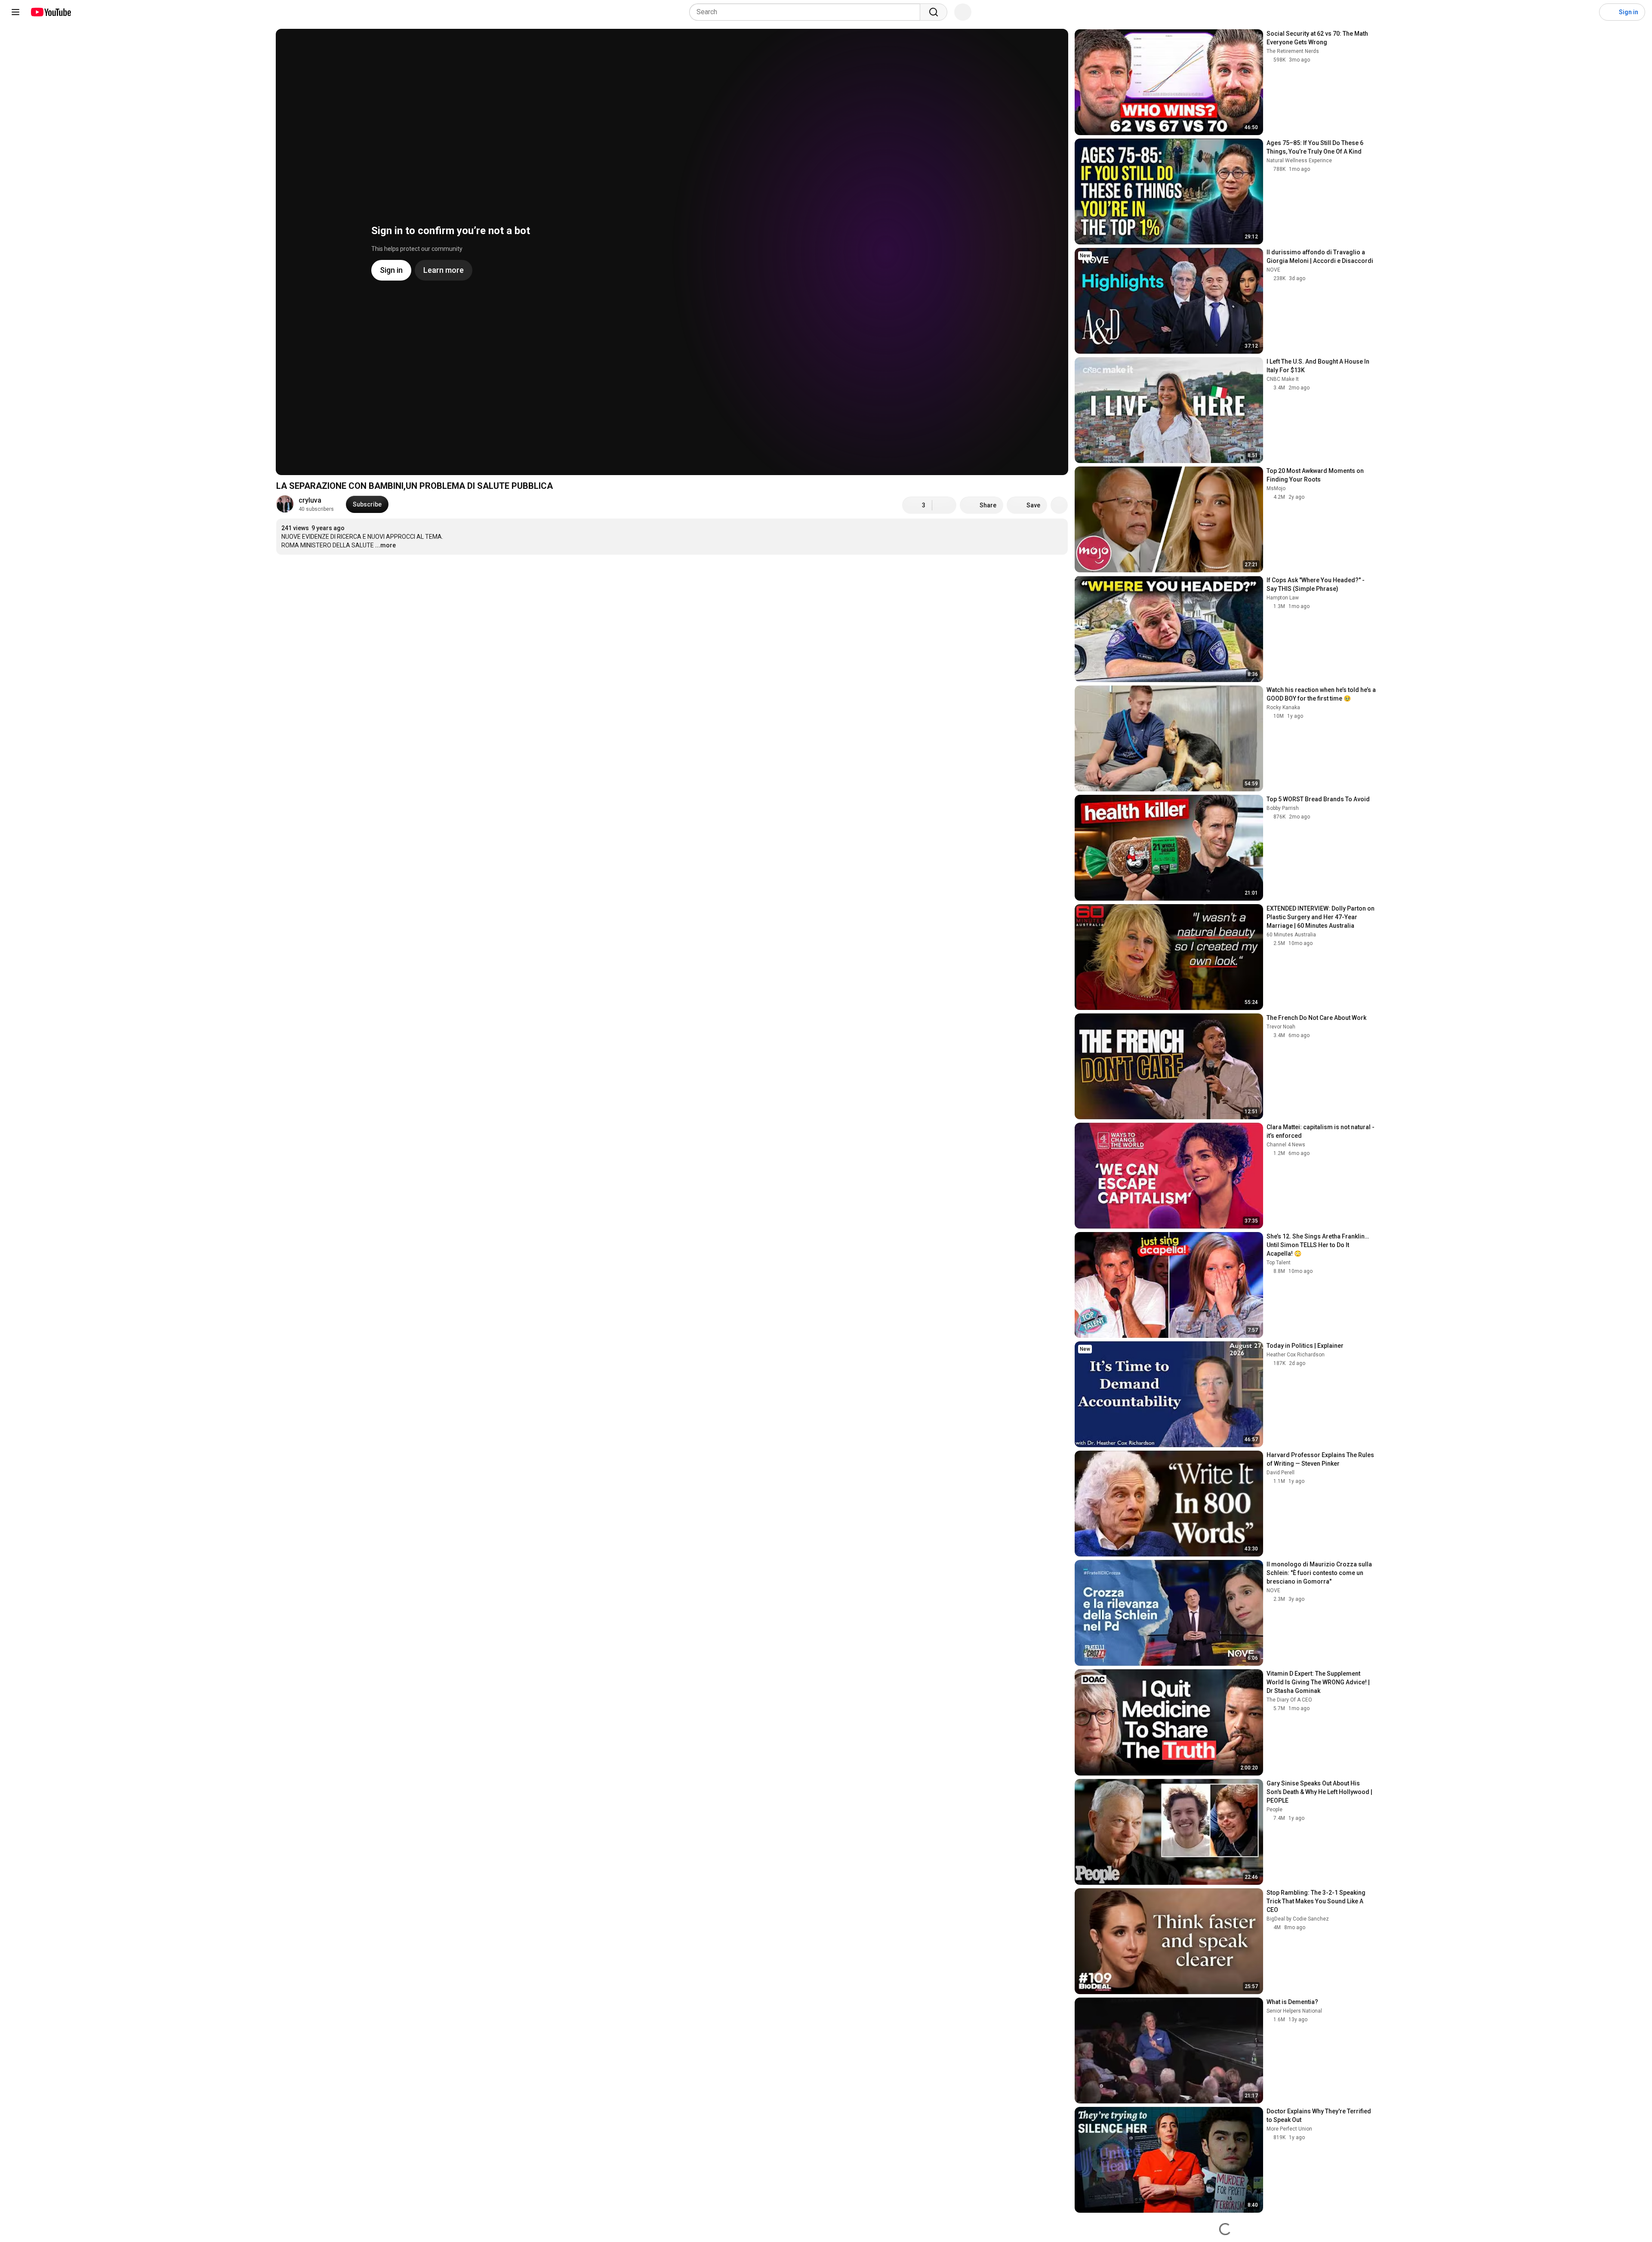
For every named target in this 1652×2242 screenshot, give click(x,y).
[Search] (934, 12)
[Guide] (15, 12)
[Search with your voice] (963, 12)
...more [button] (385, 545)
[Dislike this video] (944, 505)
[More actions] (1059, 505)
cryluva (310, 500)
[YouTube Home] (51, 12)
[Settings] (1587, 12)
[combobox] (807, 12)
